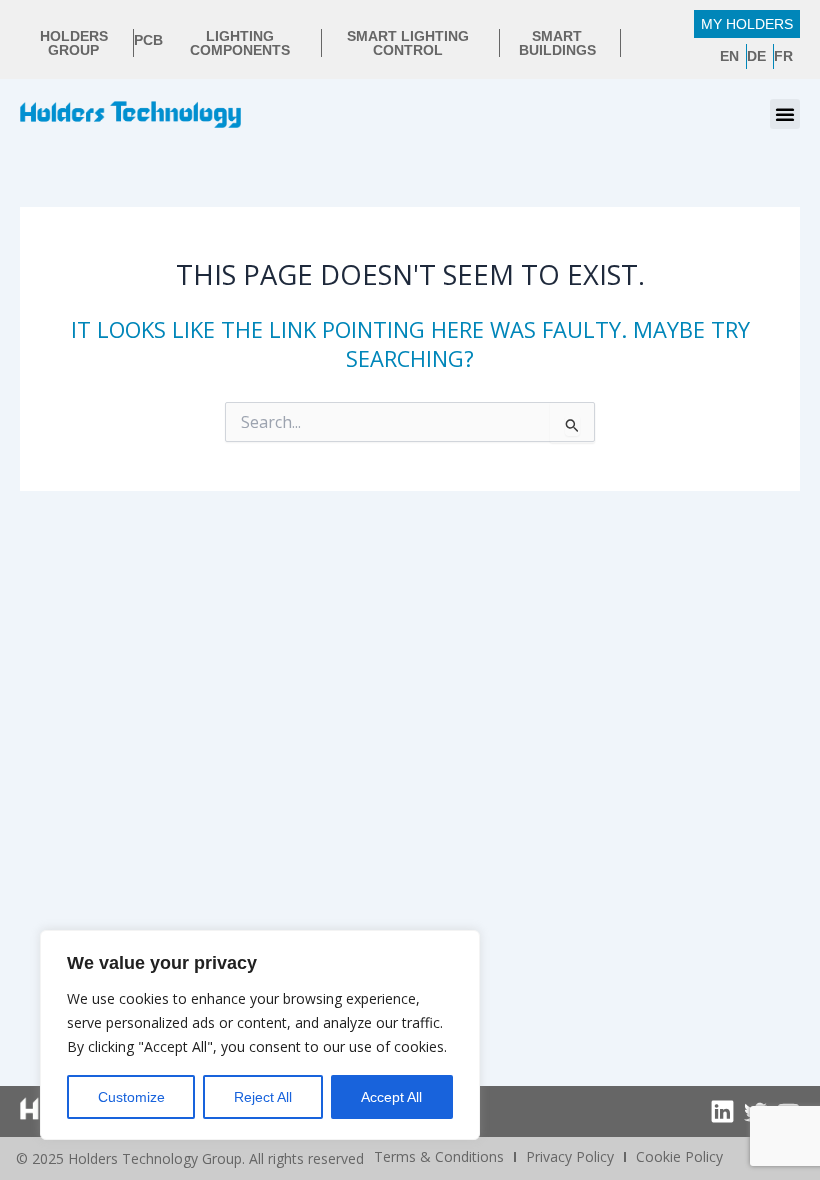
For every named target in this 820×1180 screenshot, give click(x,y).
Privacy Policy (570, 1156)
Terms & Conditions (439, 1156)
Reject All (263, 1097)
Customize (131, 1097)
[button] (785, 114)
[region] (260, 1035)
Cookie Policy (679, 1156)
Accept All (391, 1097)
